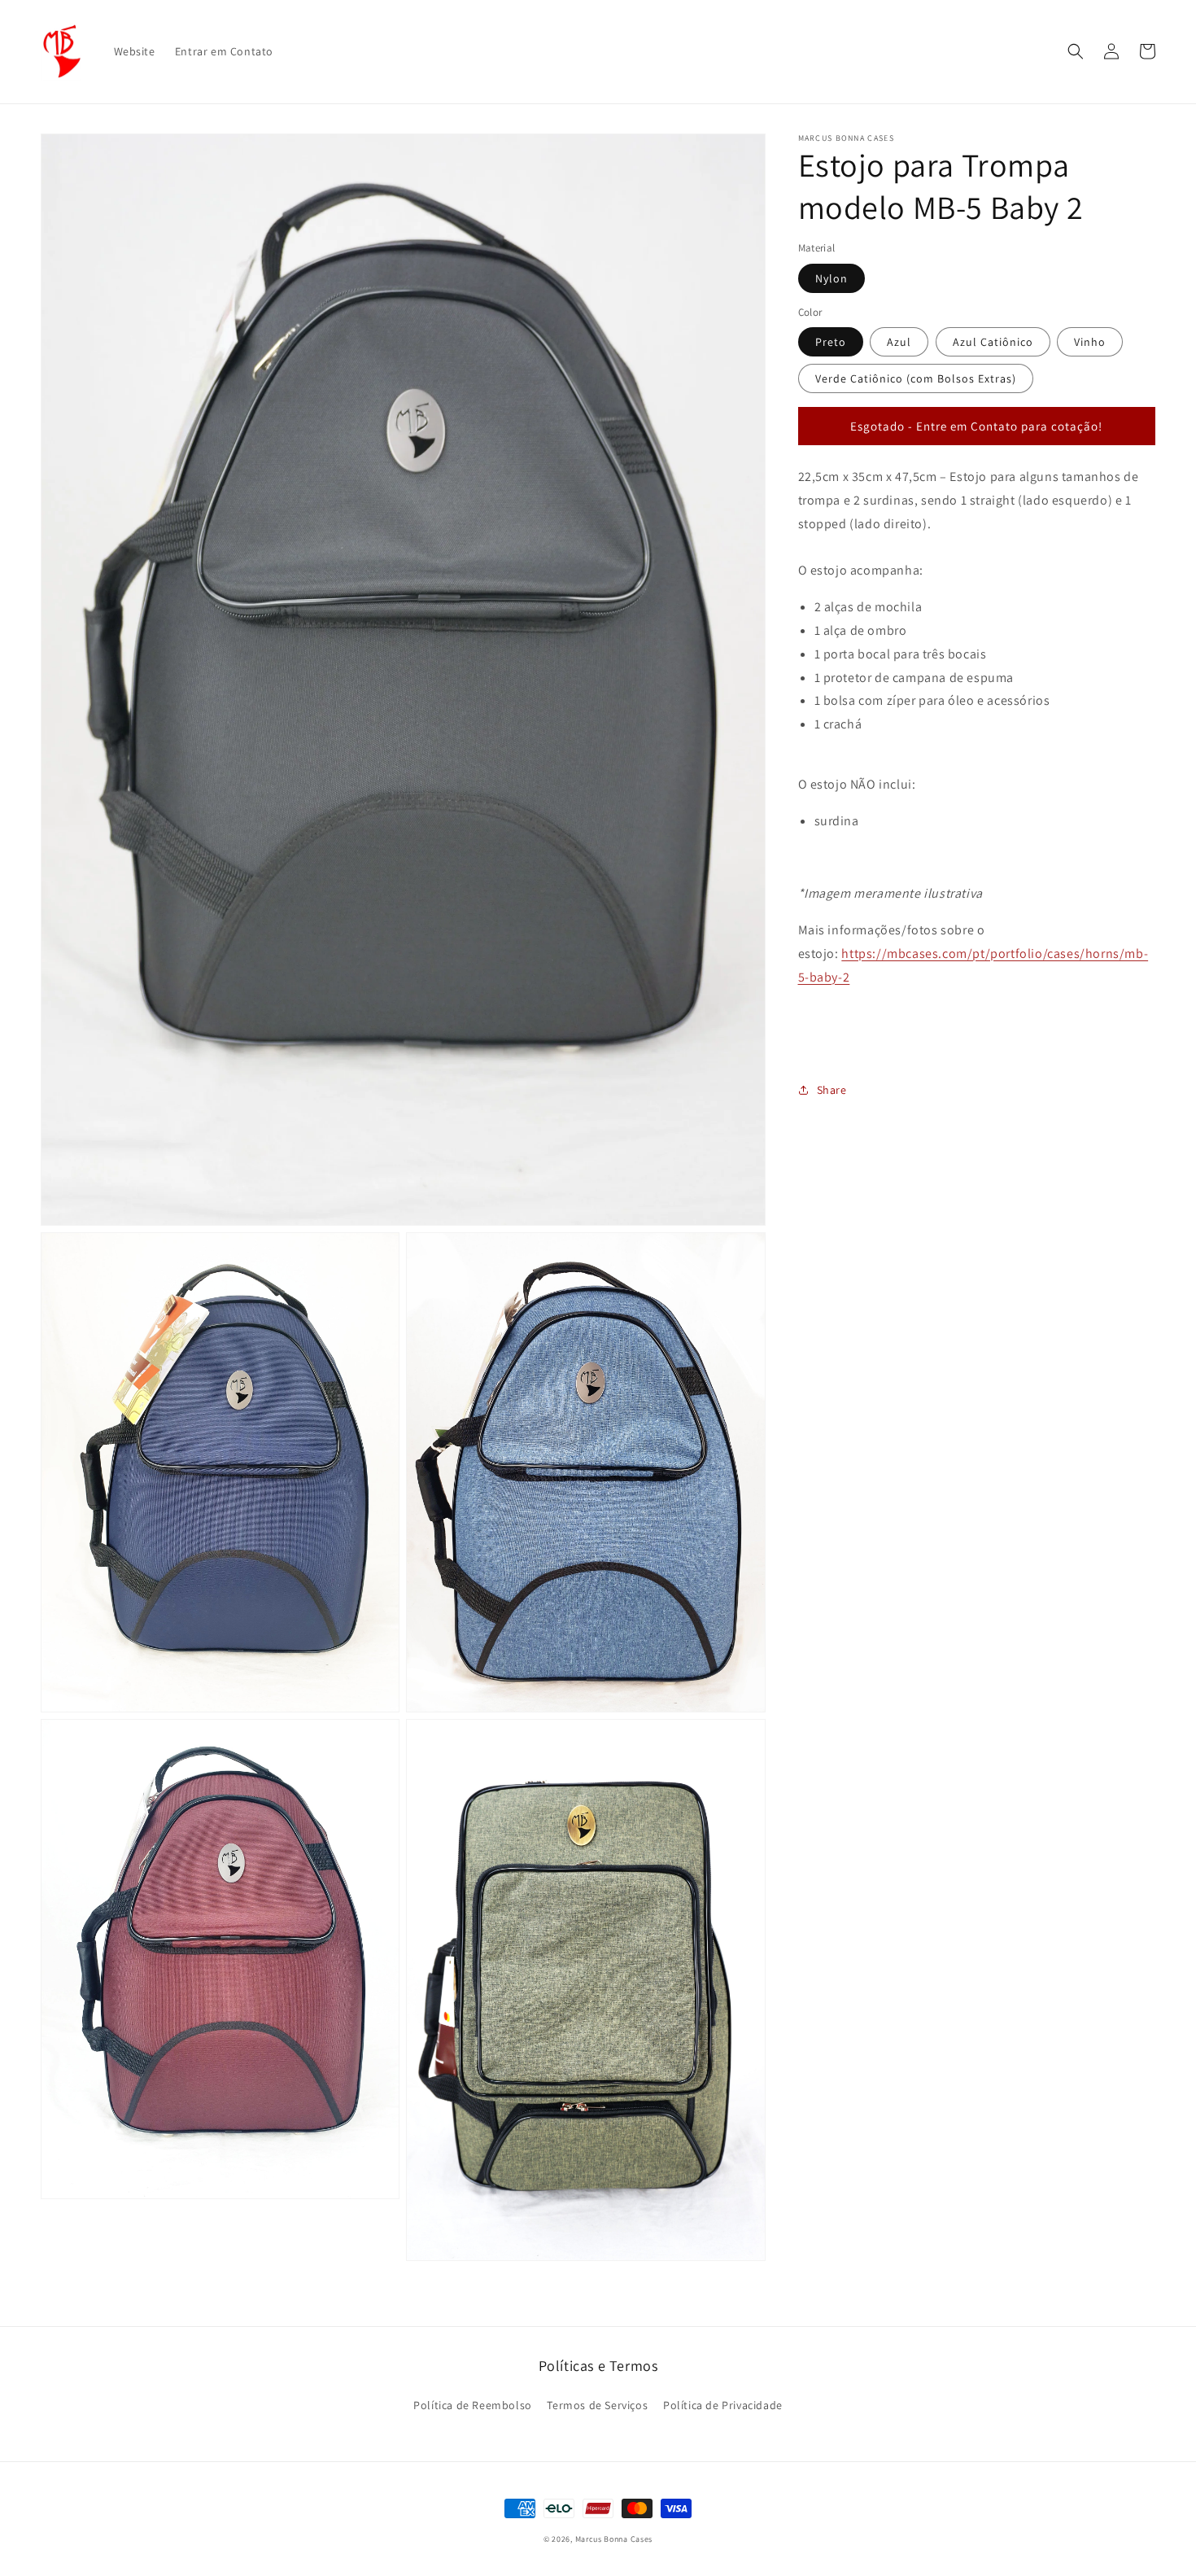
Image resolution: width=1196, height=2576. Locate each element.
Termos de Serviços (597, 2405)
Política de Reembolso (473, 2405)
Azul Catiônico (993, 342)
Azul (899, 342)
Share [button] (832, 1089)
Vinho (1090, 342)
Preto (831, 342)
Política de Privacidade (723, 2405)
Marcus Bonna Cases (614, 2539)
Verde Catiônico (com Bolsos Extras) (916, 378)
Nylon (832, 278)
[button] (1076, 51)
